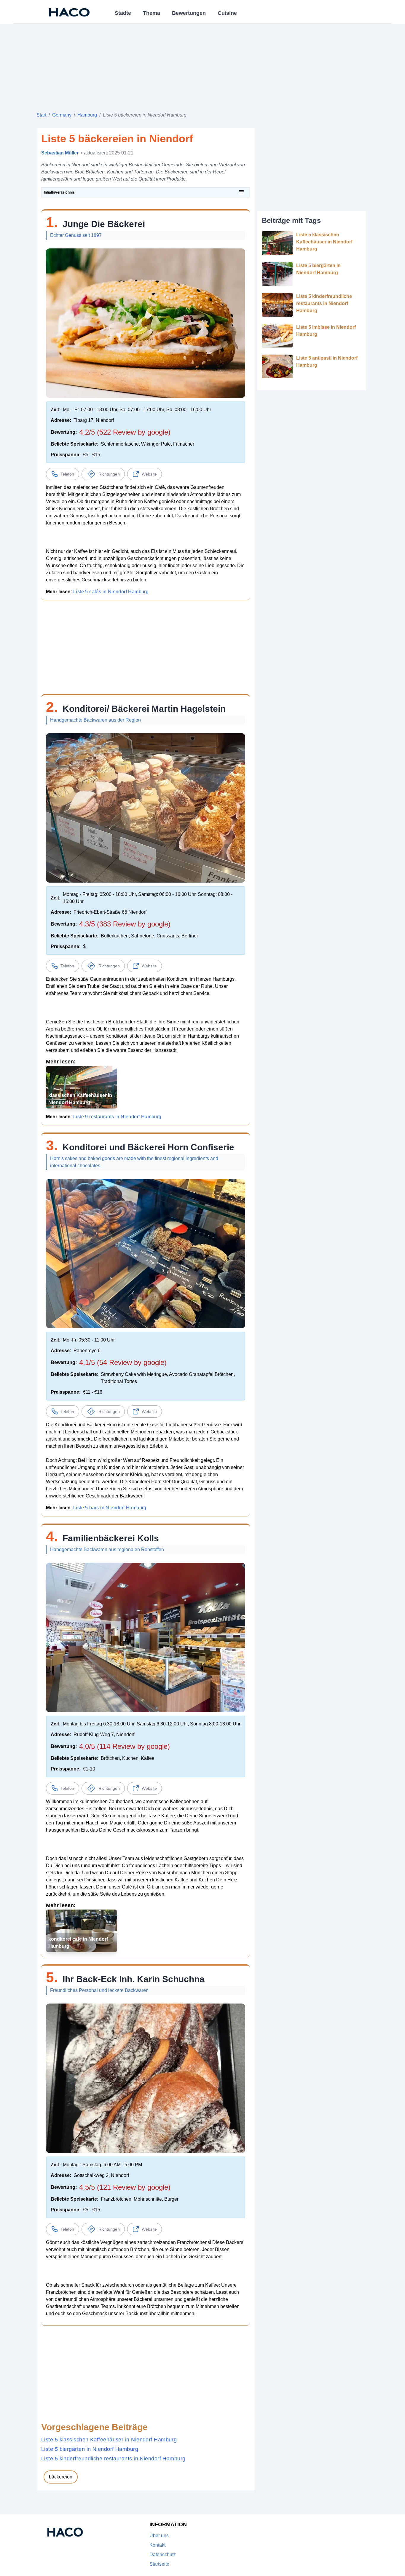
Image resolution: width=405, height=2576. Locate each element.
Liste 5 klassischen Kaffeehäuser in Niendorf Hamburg (109, 2440)
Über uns (159, 2536)
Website (149, 474)
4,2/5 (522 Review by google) (125, 432)
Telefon (67, 474)
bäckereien (61, 2477)
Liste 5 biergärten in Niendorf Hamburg (90, 2449)
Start (41, 115)
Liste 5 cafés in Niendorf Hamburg (111, 592)
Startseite (159, 2564)
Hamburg (87, 115)
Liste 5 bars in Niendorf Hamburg (110, 1508)
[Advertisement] (203, 65)
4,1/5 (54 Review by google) (123, 1362)
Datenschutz (163, 2555)
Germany (62, 115)
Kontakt (157, 2545)
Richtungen (109, 474)
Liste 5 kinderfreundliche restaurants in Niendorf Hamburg (113, 2459)
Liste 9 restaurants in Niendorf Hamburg (117, 1117)
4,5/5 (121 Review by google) (125, 2187)
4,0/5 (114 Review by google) (125, 1746)
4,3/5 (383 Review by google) (125, 924)
